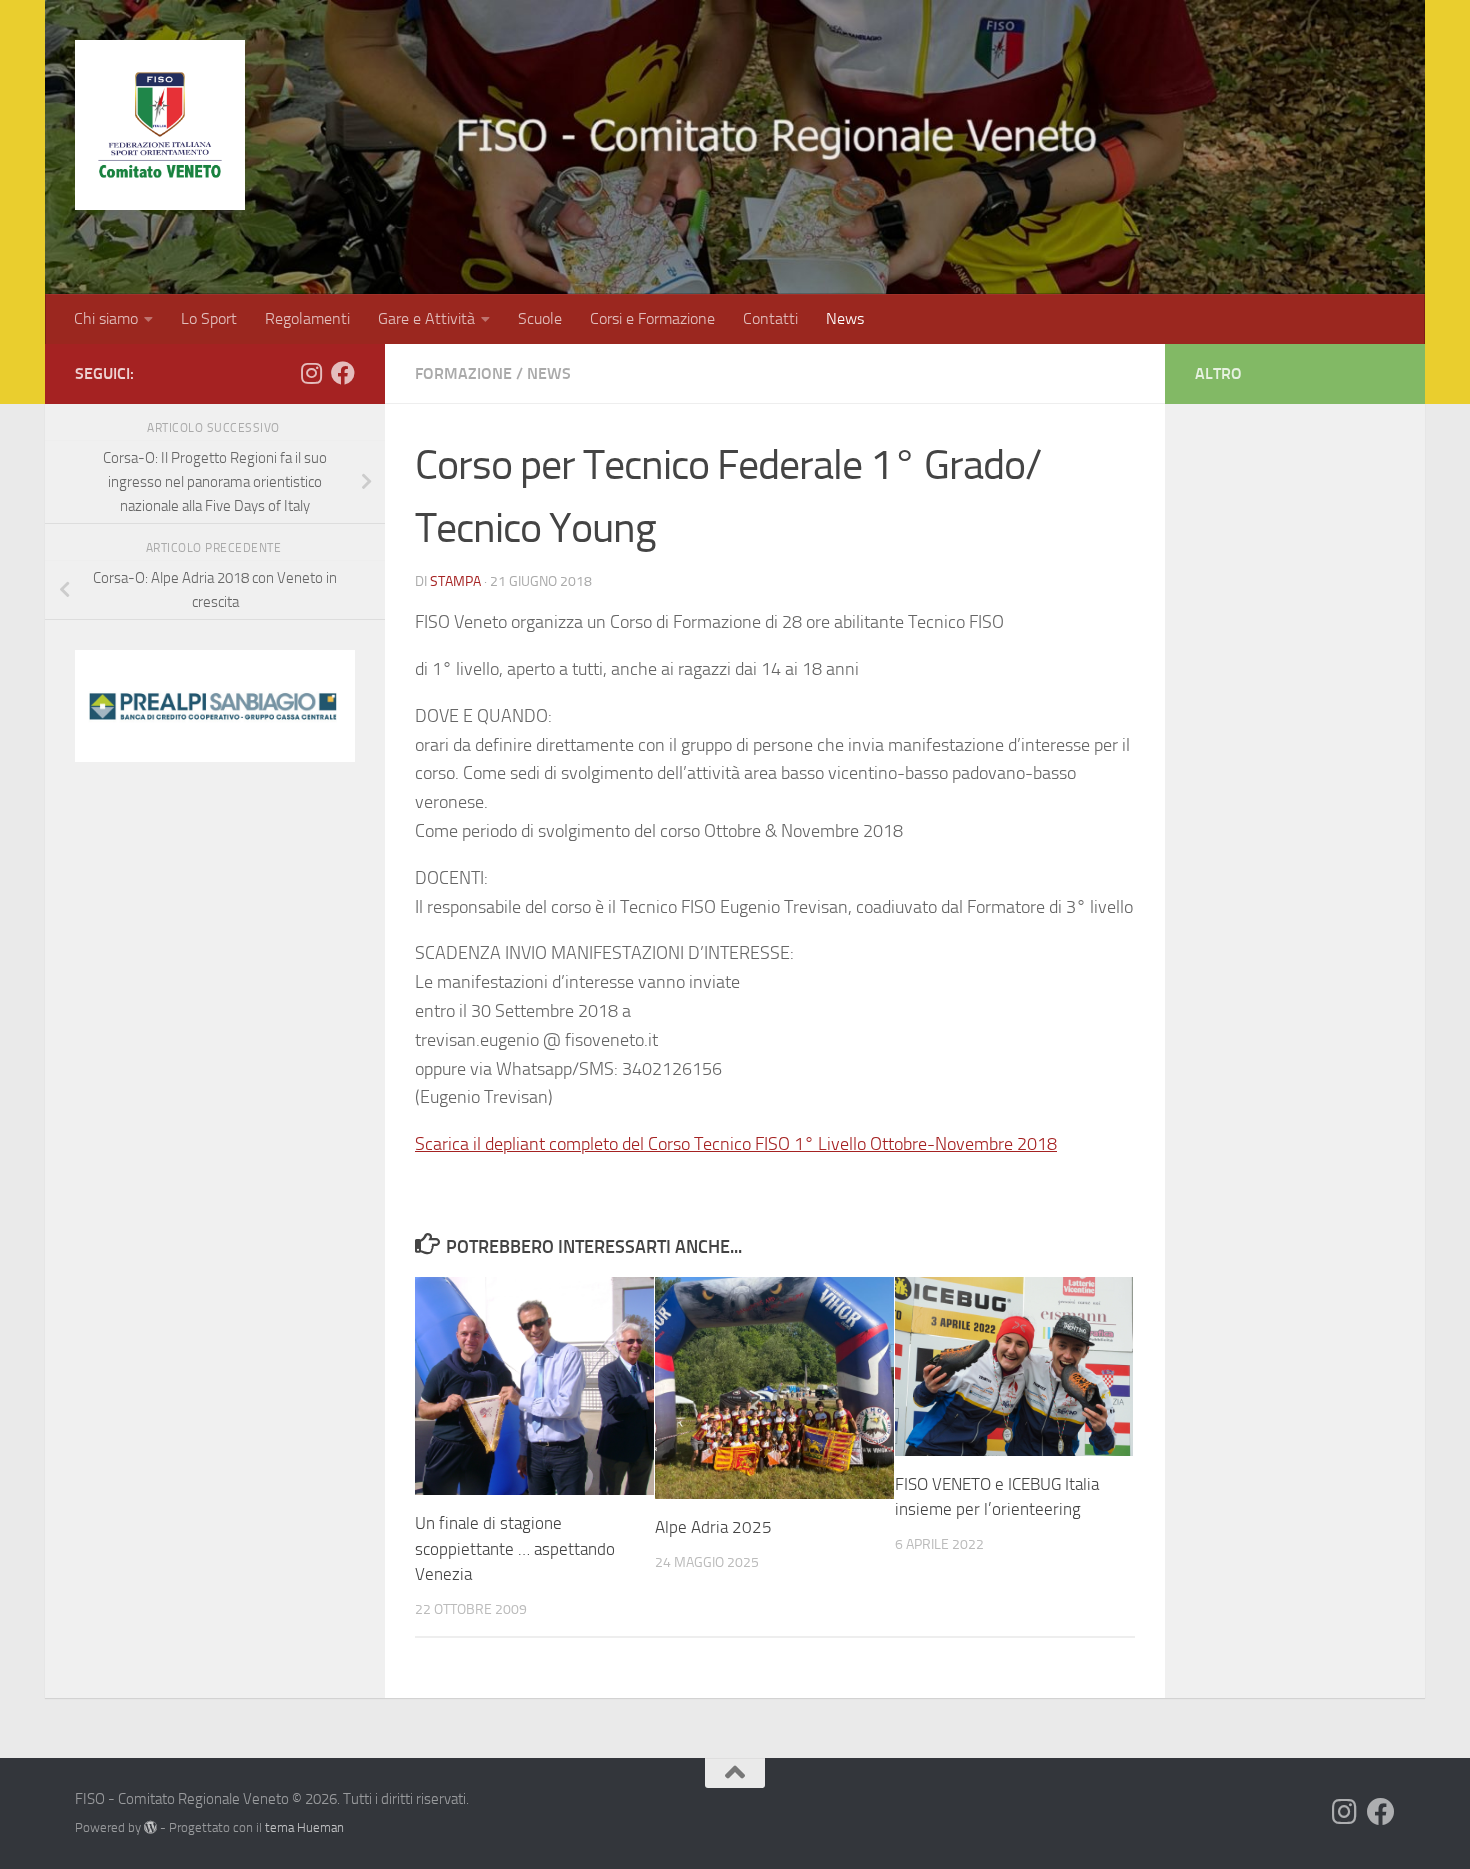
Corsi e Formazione (652, 318)
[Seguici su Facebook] (343, 373)
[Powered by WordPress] (150, 1827)
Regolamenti (307, 318)
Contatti (770, 318)
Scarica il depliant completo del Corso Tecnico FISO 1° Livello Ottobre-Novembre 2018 (736, 1144)
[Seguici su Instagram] (311, 373)
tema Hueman (304, 1827)
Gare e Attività (426, 318)
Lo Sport (209, 318)
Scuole (540, 318)
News (845, 318)
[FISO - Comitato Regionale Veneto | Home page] (160, 125)
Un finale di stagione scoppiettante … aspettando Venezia (515, 1548)
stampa (455, 581)
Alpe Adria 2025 (713, 1527)
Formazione (463, 373)
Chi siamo (106, 318)
